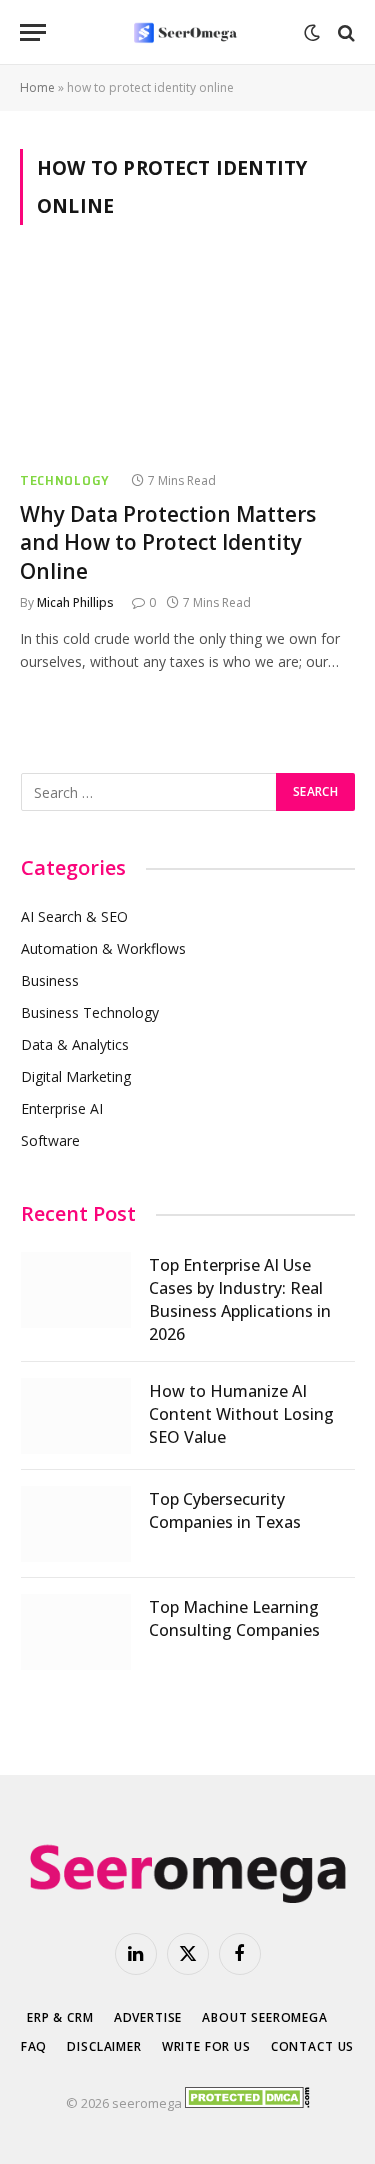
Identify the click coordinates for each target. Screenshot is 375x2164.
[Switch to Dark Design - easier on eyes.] (312, 33)
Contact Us (312, 2046)
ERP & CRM (60, 2017)
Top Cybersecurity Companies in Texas (225, 1510)
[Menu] (33, 32)
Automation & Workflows (103, 948)
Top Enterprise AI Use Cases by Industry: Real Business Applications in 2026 (240, 1299)
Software (50, 1140)
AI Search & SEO (74, 916)
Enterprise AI (62, 1108)
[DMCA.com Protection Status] (247, 2103)
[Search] (344, 32)
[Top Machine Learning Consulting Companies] (76, 1632)
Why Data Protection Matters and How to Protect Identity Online (168, 542)
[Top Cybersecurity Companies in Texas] (76, 1524)
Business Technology (90, 1012)
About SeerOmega (265, 2017)
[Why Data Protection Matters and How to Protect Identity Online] (187, 359)
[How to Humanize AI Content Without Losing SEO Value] (76, 1416)
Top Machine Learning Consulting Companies (234, 1618)
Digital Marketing (76, 1076)
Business (50, 980)
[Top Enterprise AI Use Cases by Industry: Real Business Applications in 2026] (76, 1290)
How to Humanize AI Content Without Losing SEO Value (241, 1414)
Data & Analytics (75, 1044)
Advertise (148, 2017)
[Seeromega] (187, 32)
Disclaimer (104, 2046)
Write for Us (206, 2046)
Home (37, 87)
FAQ (34, 2046)
